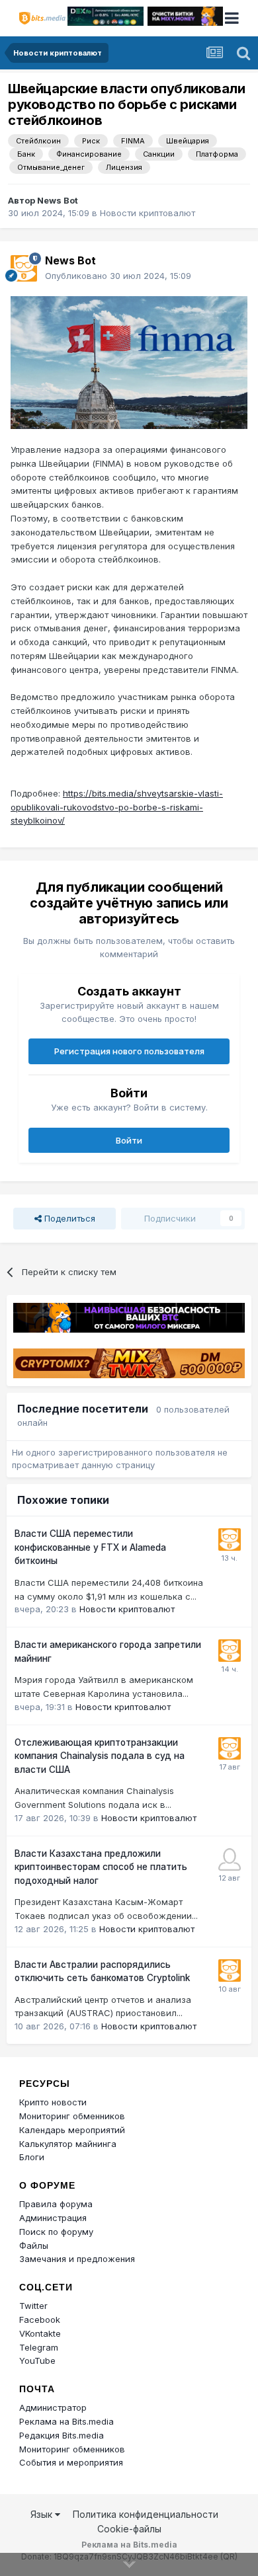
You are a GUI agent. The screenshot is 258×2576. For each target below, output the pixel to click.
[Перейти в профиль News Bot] (24, 268)
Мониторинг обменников (72, 2116)
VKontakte (40, 2333)
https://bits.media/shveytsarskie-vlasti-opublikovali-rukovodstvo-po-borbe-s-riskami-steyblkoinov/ (117, 807)
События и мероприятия (71, 2462)
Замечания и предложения (77, 2259)
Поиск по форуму (56, 2232)
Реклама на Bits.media (66, 2421)
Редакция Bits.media (62, 2435)
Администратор (53, 2407)
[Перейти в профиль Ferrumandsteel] (230, 1859)
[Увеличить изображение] (129, 362)
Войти (129, 1140)
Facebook (40, 2320)
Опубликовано (118, 276)
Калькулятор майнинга (68, 2144)
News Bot (58, 200)
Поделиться (68, 1218)
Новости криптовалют (148, 213)
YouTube (37, 2361)
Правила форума (56, 2204)
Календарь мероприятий (72, 2130)
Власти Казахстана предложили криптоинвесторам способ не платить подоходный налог (101, 1867)
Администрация (53, 2218)
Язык (43, 2514)
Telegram (39, 2347)
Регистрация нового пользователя (129, 1051)
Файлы (34, 2245)
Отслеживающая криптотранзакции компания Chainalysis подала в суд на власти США (100, 1756)
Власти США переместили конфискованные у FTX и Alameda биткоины (90, 1547)
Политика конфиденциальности (146, 2514)
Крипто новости (53, 2102)
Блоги (32, 2157)
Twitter (33, 2306)
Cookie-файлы (129, 2529)
